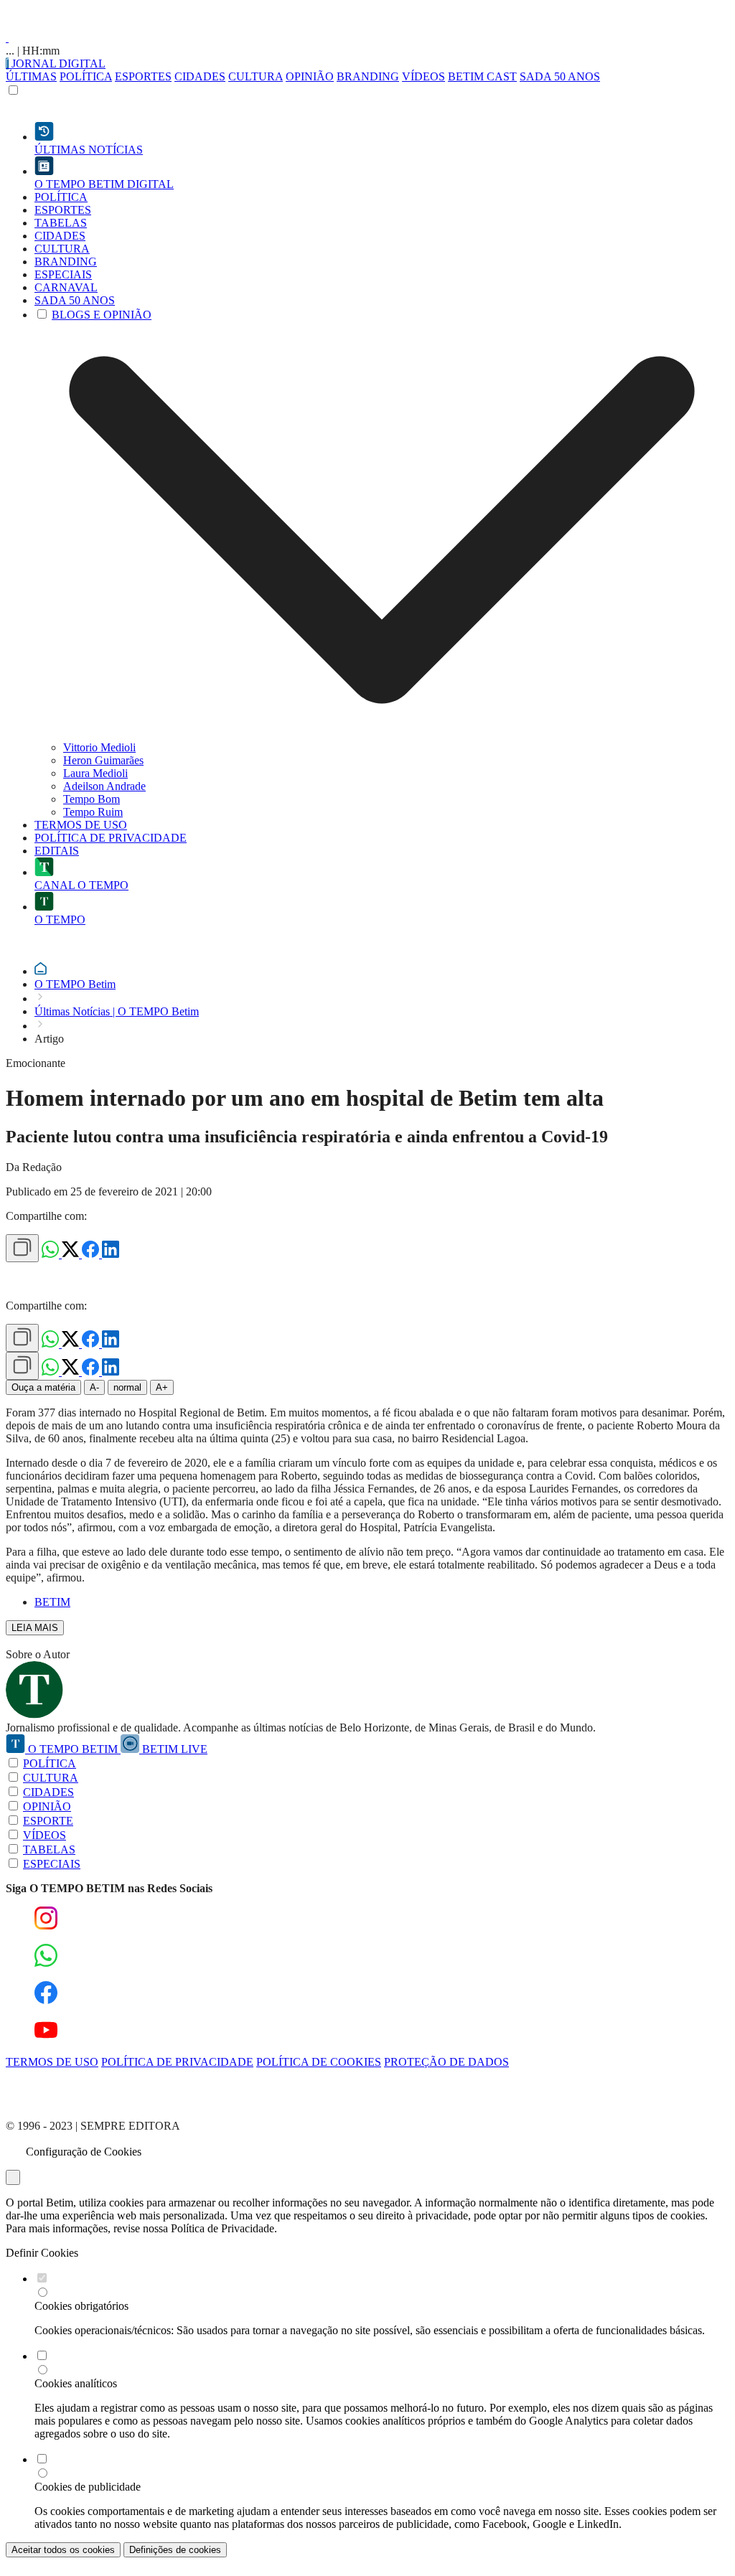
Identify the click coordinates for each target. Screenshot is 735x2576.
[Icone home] (41, 971)
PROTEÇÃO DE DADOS (446, 2062)
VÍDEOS (423, 76)
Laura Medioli (95, 773)
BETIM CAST (482, 76)
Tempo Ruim (93, 812)
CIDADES (200, 76)
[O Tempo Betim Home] (7, 38)
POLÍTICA (86, 76)
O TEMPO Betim (75, 984)
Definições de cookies (175, 2550)
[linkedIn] (111, 1254)
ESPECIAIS (52, 1864)
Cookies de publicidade (88, 2487)
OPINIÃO (310, 76)
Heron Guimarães (103, 760)
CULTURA (256, 76)
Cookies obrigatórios (81, 2306)
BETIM (52, 1602)
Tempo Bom (92, 799)
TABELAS (49, 1849)
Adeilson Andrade (104, 786)
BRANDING (368, 76)
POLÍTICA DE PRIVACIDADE (177, 2062)
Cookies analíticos (76, 2383)
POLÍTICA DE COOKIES (319, 2062)
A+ (162, 1387)
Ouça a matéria (43, 1387)
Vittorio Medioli (99, 747)
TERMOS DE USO (52, 2062)
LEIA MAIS (35, 1628)
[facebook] (92, 1254)
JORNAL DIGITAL (57, 64)
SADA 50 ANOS (560, 76)
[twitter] (72, 1254)
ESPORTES (143, 76)
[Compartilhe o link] (22, 1248)
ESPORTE (48, 1821)
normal (127, 1387)
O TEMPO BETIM (73, 1749)
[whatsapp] (52, 1254)
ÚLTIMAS (31, 76)
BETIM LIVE (173, 1749)
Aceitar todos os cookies (63, 2550)
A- (94, 1387)
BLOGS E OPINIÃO (102, 315)
